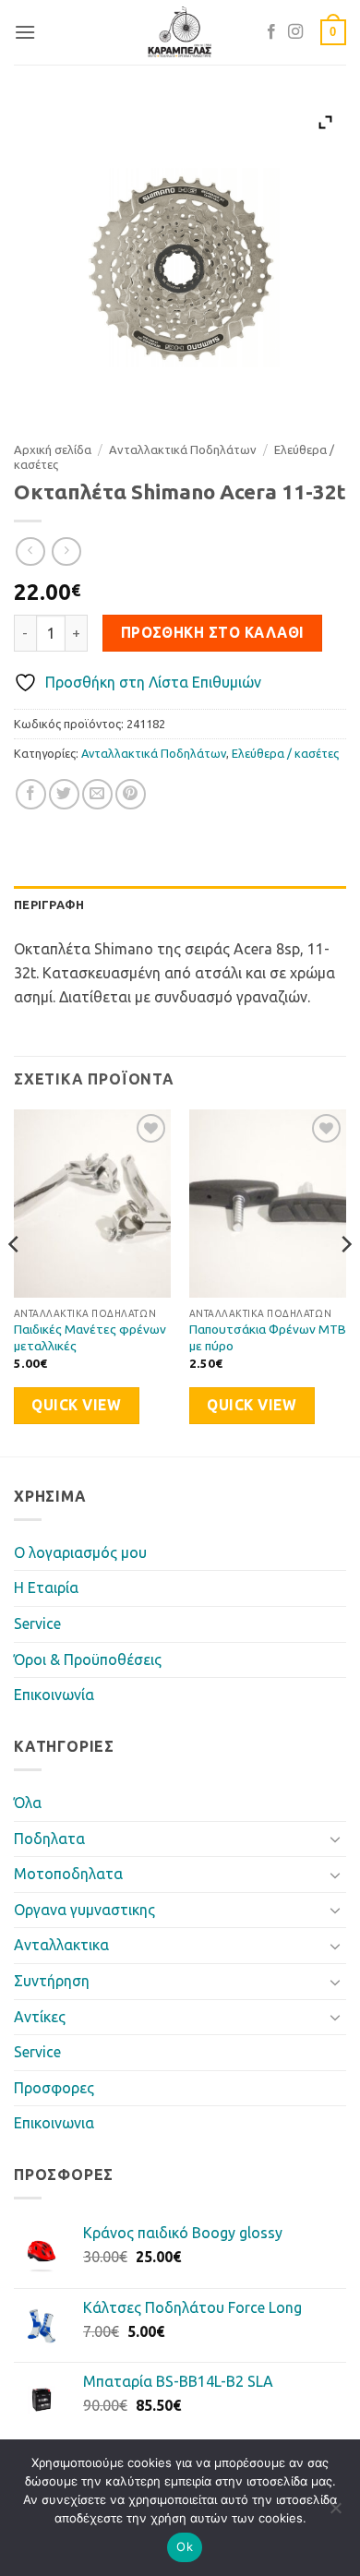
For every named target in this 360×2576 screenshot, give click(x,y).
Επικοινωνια (54, 2123)
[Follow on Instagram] (295, 32)
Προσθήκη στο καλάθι (213, 633)
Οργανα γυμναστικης (84, 1910)
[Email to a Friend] (97, 794)
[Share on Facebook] (31, 794)
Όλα (28, 1803)
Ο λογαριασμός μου (80, 1552)
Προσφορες (54, 2088)
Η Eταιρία (46, 1588)
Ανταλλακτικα (61, 1945)
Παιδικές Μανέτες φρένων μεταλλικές (90, 1337)
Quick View (76, 1405)
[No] (335, 2513)
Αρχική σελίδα (53, 449)
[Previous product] (66, 551)
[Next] (345, 1281)
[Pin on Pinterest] (131, 794)
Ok (185, 2546)
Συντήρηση (52, 1981)
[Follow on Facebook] (271, 32)
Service (37, 1623)
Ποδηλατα (49, 1839)
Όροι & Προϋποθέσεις (88, 1659)
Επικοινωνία (54, 1695)
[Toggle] (335, 1839)
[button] (25, 32)
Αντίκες (40, 2017)
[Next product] (30, 551)
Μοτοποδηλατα (68, 1874)
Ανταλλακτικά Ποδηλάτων (183, 449)
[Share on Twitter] (64, 794)
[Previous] (15, 1281)
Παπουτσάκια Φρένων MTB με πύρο (268, 1337)
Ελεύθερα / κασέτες (285, 753)
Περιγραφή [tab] (49, 905)
